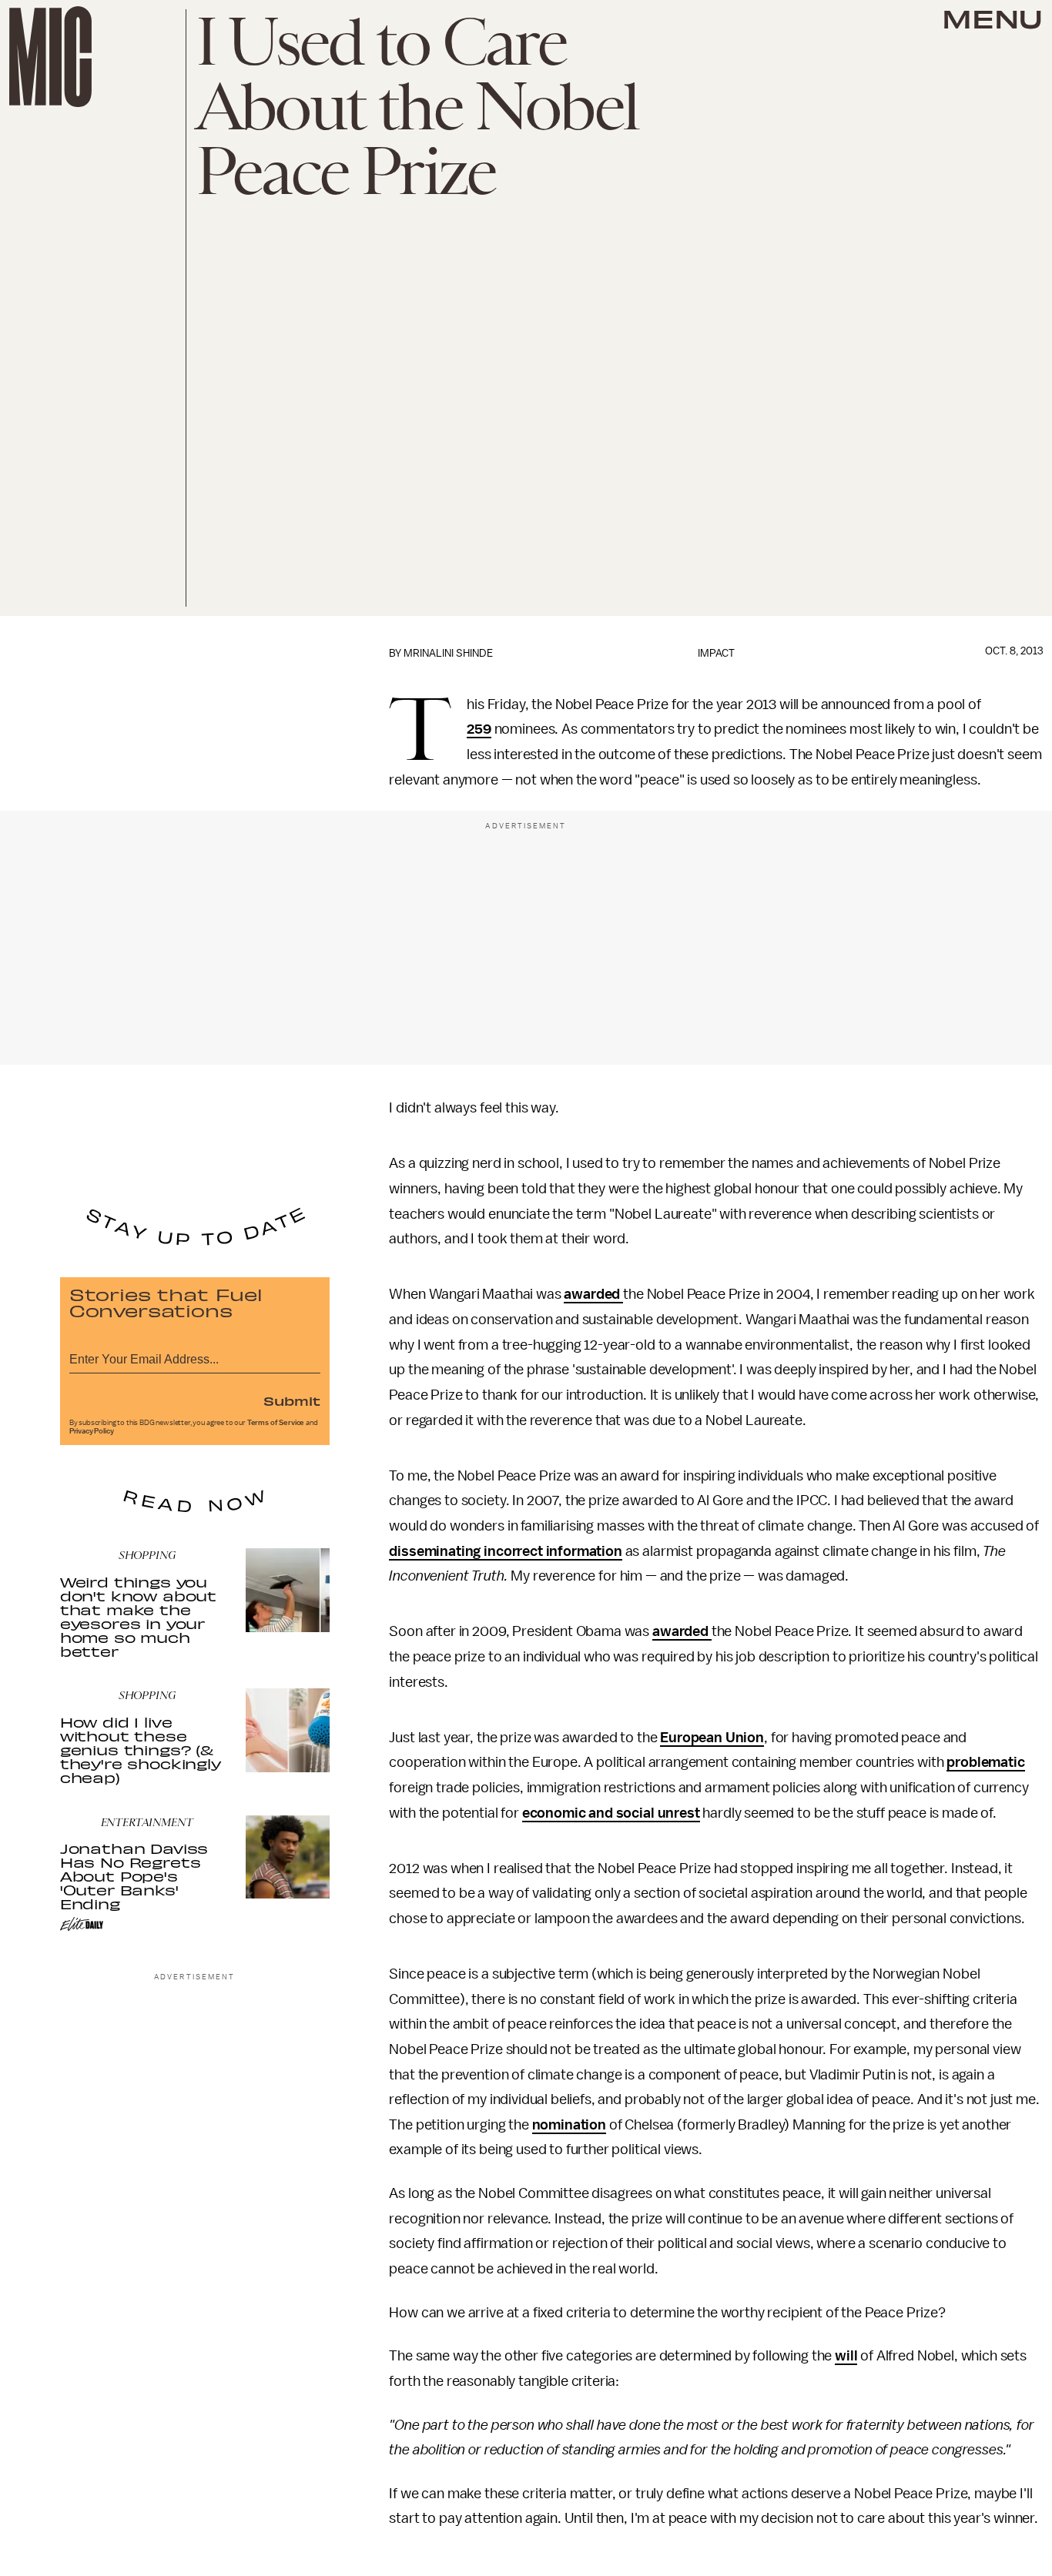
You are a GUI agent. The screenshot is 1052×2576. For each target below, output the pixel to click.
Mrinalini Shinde (448, 653)
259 (479, 729)
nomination (569, 2125)
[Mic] (50, 57)
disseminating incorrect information (505, 1551)
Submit (292, 1400)
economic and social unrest (611, 1813)
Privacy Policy (92, 1431)
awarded (593, 1294)
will (846, 2356)
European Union (712, 1738)
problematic (985, 1762)
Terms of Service (276, 1423)
